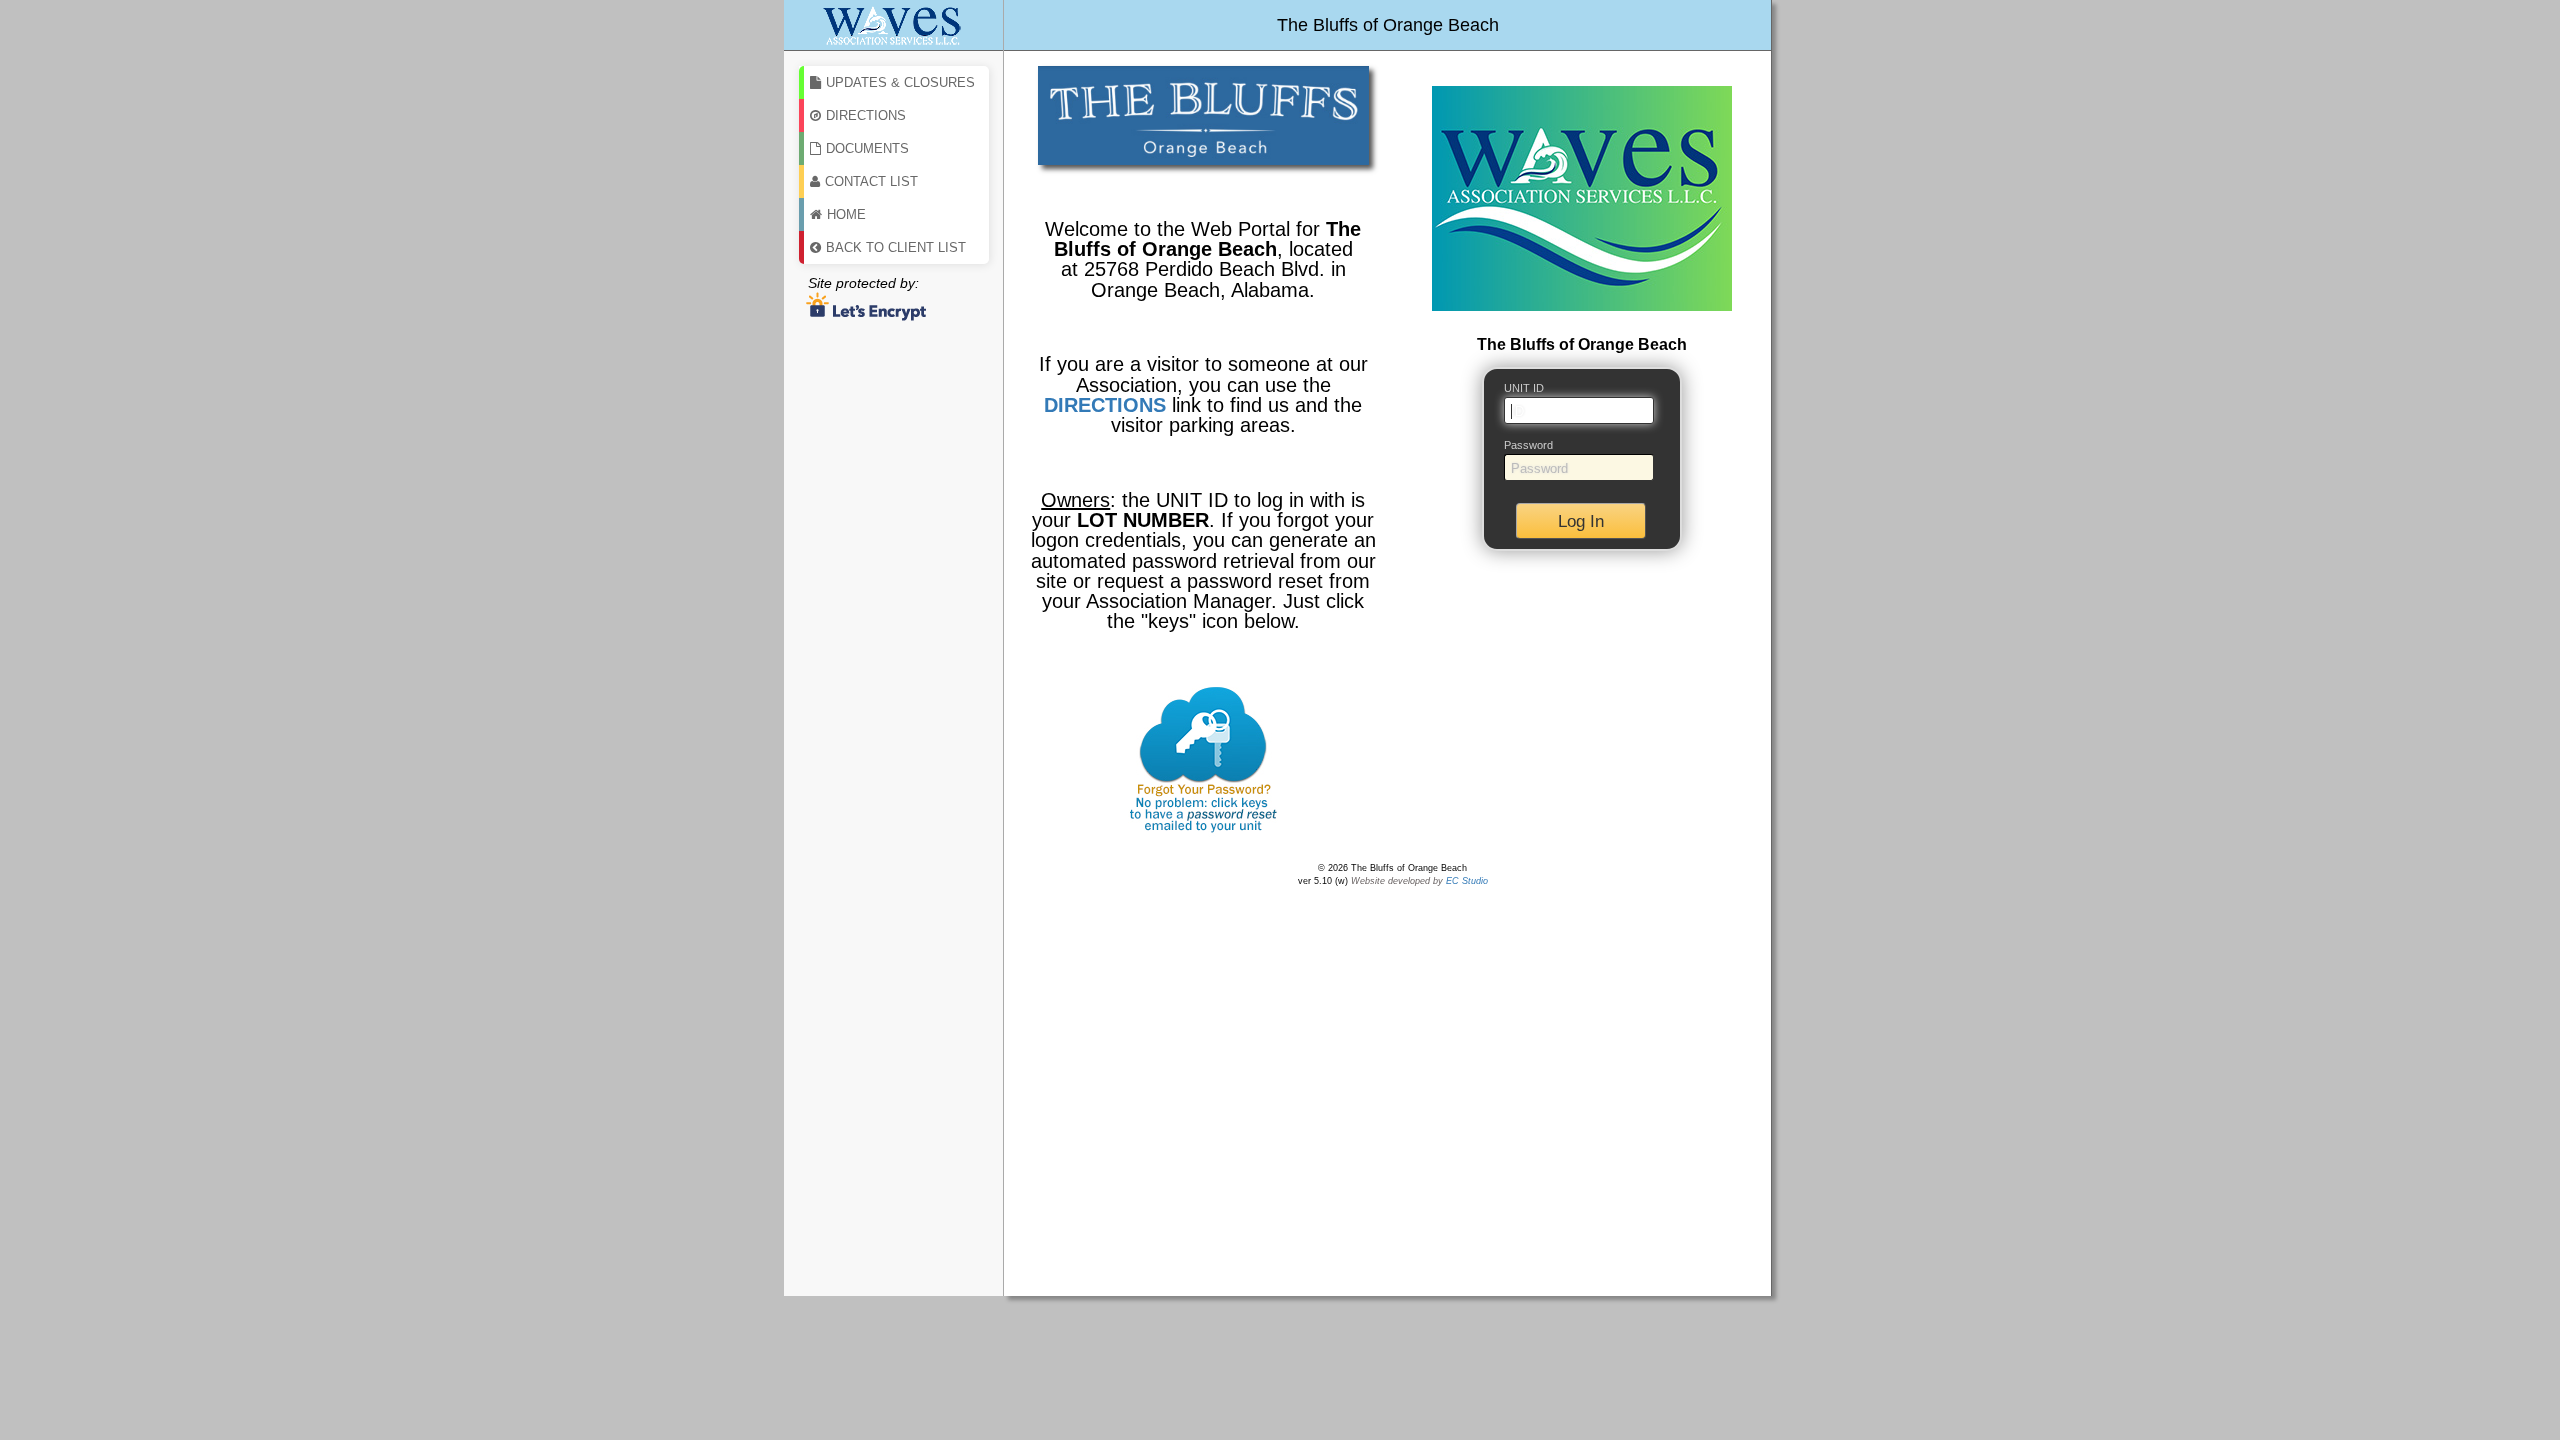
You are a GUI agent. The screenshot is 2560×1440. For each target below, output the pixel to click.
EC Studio (1467, 881)
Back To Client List (896, 247)
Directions (866, 115)
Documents (867, 148)
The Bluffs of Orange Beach (1388, 25)
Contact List (871, 181)
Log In (1581, 521)
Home (846, 214)
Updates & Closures (900, 82)
